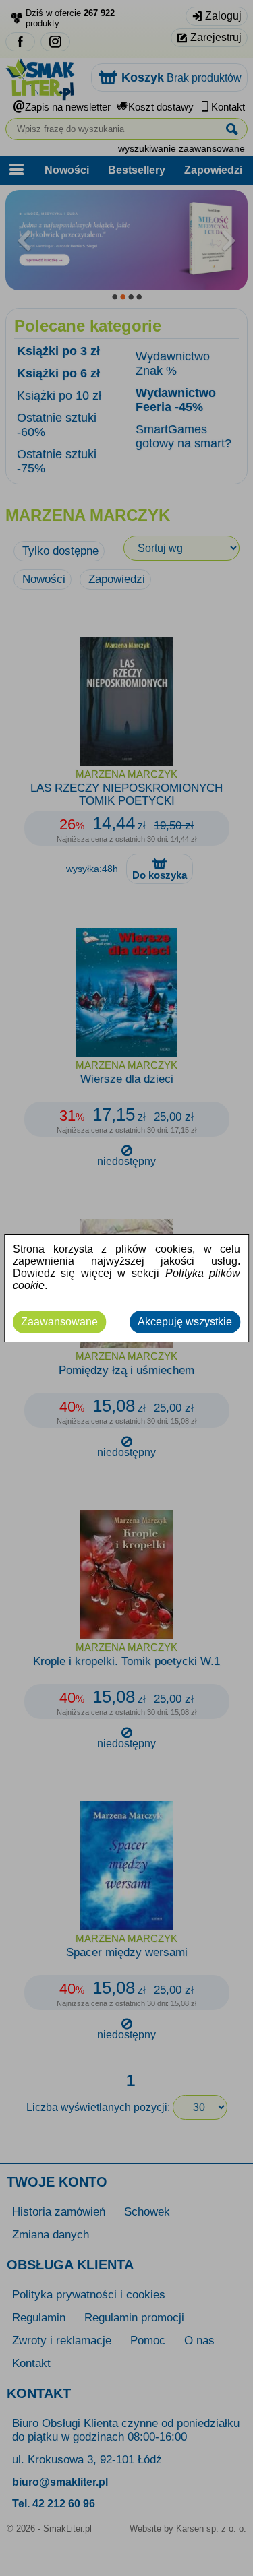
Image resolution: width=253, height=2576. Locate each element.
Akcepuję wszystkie (185, 1322)
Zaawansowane (59, 1322)
